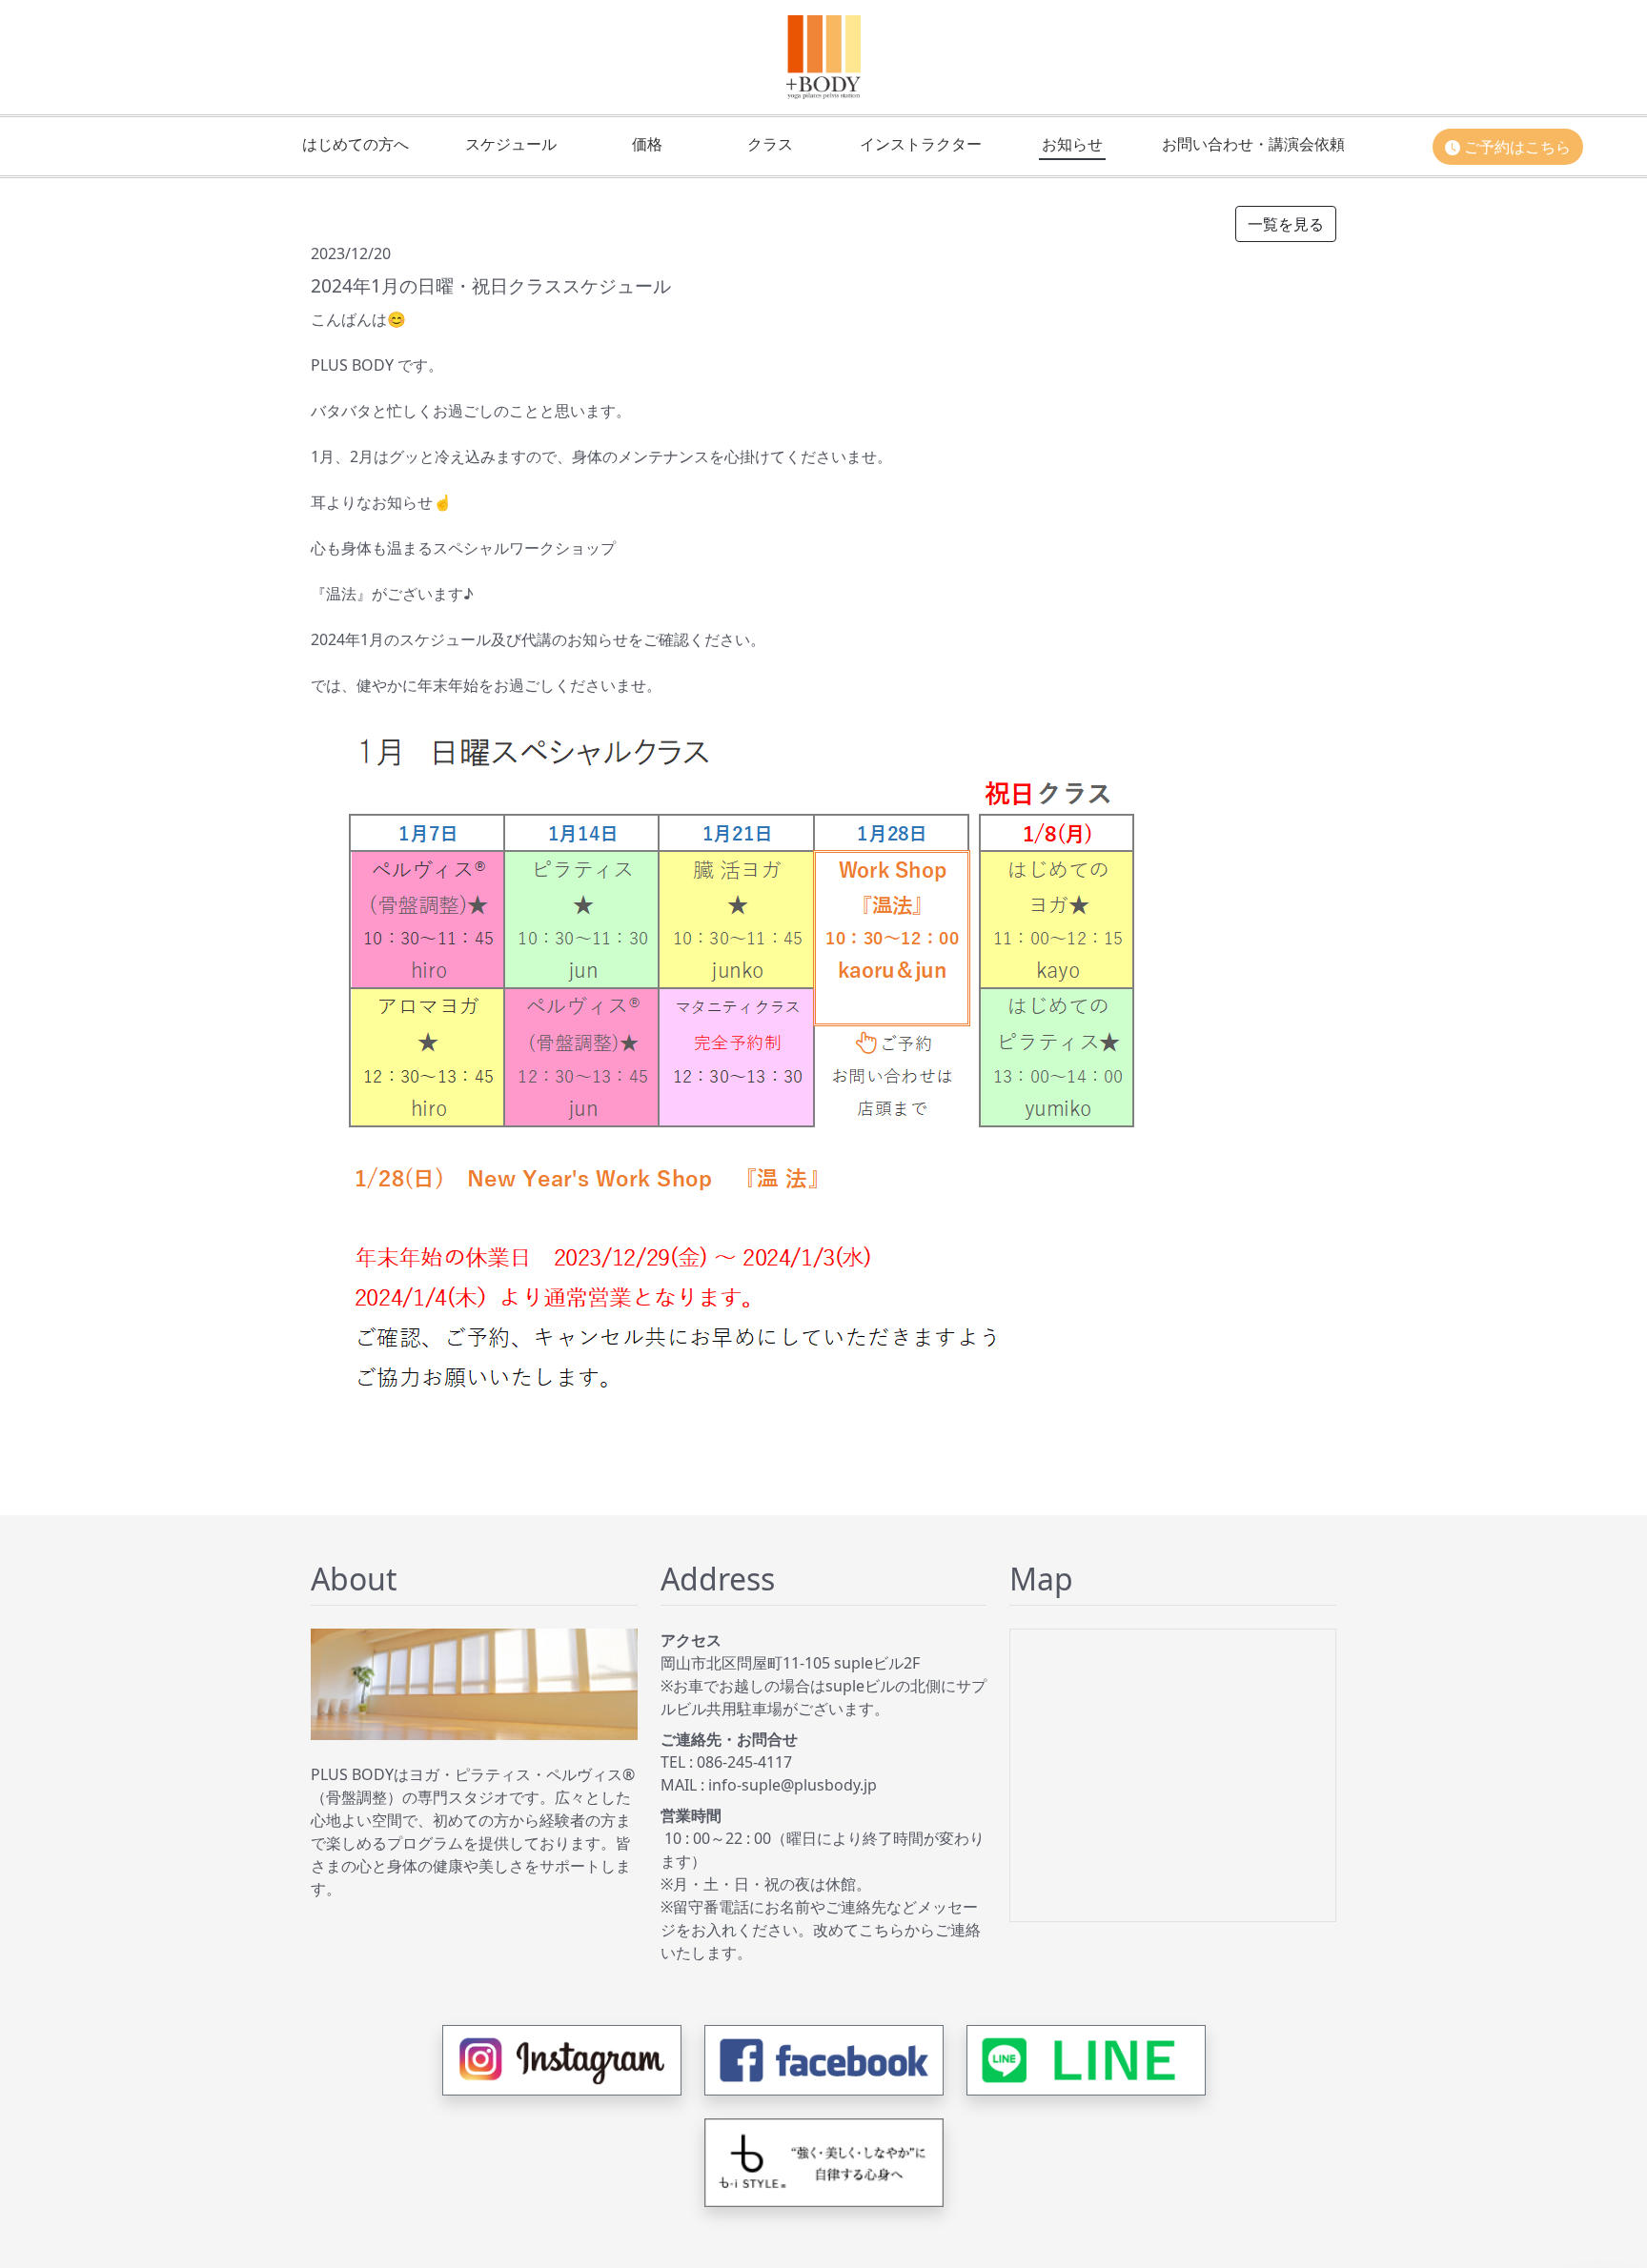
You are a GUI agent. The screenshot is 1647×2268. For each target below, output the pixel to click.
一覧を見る (1286, 224)
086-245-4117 (744, 1762)
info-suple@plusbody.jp (793, 1785)
